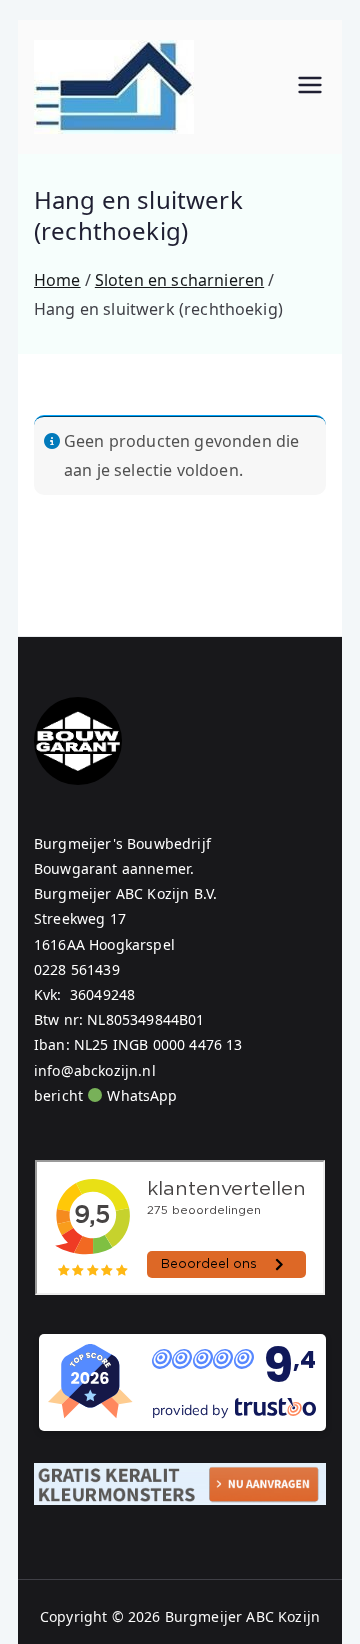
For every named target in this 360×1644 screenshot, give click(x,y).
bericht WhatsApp (106, 1095)
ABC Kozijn (283, 1616)
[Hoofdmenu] (310, 87)
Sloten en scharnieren (179, 280)
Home (57, 280)
